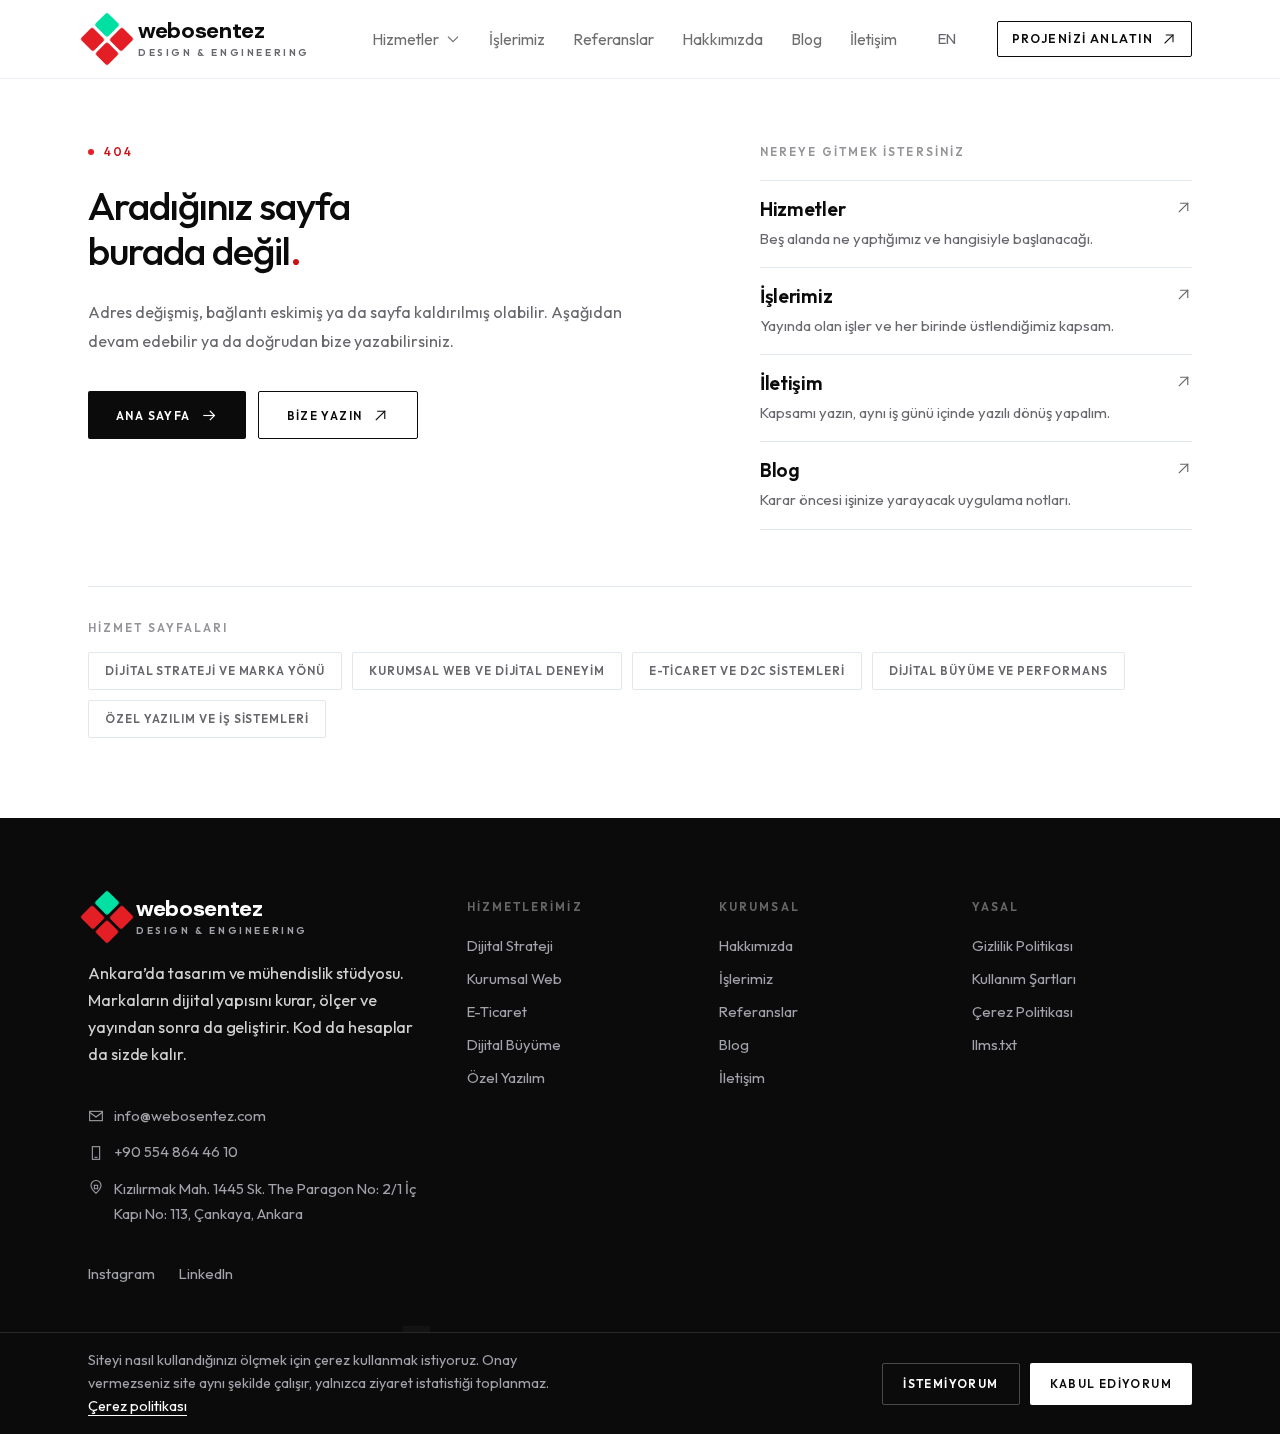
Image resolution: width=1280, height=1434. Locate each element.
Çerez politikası (137, 1406)
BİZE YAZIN (325, 415)
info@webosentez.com (190, 1115)
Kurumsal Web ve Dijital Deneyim (487, 670)
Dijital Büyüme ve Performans (998, 670)
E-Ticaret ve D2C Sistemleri (747, 670)
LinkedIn (206, 1273)
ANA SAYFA (153, 415)
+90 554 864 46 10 (176, 1151)
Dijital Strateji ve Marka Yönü (215, 670)
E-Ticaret (497, 1011)
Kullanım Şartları (1024, 978)
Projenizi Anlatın (1082, 38)
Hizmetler (405, 39)
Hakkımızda (722, 39)
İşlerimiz (517, 39)
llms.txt (994, 1044)
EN (947, 38)
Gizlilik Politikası (1022, 945)
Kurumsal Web (514, 978)
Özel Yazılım (506, 1077)
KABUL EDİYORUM (1111, 1383)
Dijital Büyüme (514, 1044)
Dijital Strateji (510, 945)
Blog (806, 39)
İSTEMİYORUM (950, 1383)
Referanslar (613, 39)
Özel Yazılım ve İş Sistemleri (207, 718)
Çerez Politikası (1022, 1011)
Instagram (121, 1273)
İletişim (873, 39)
